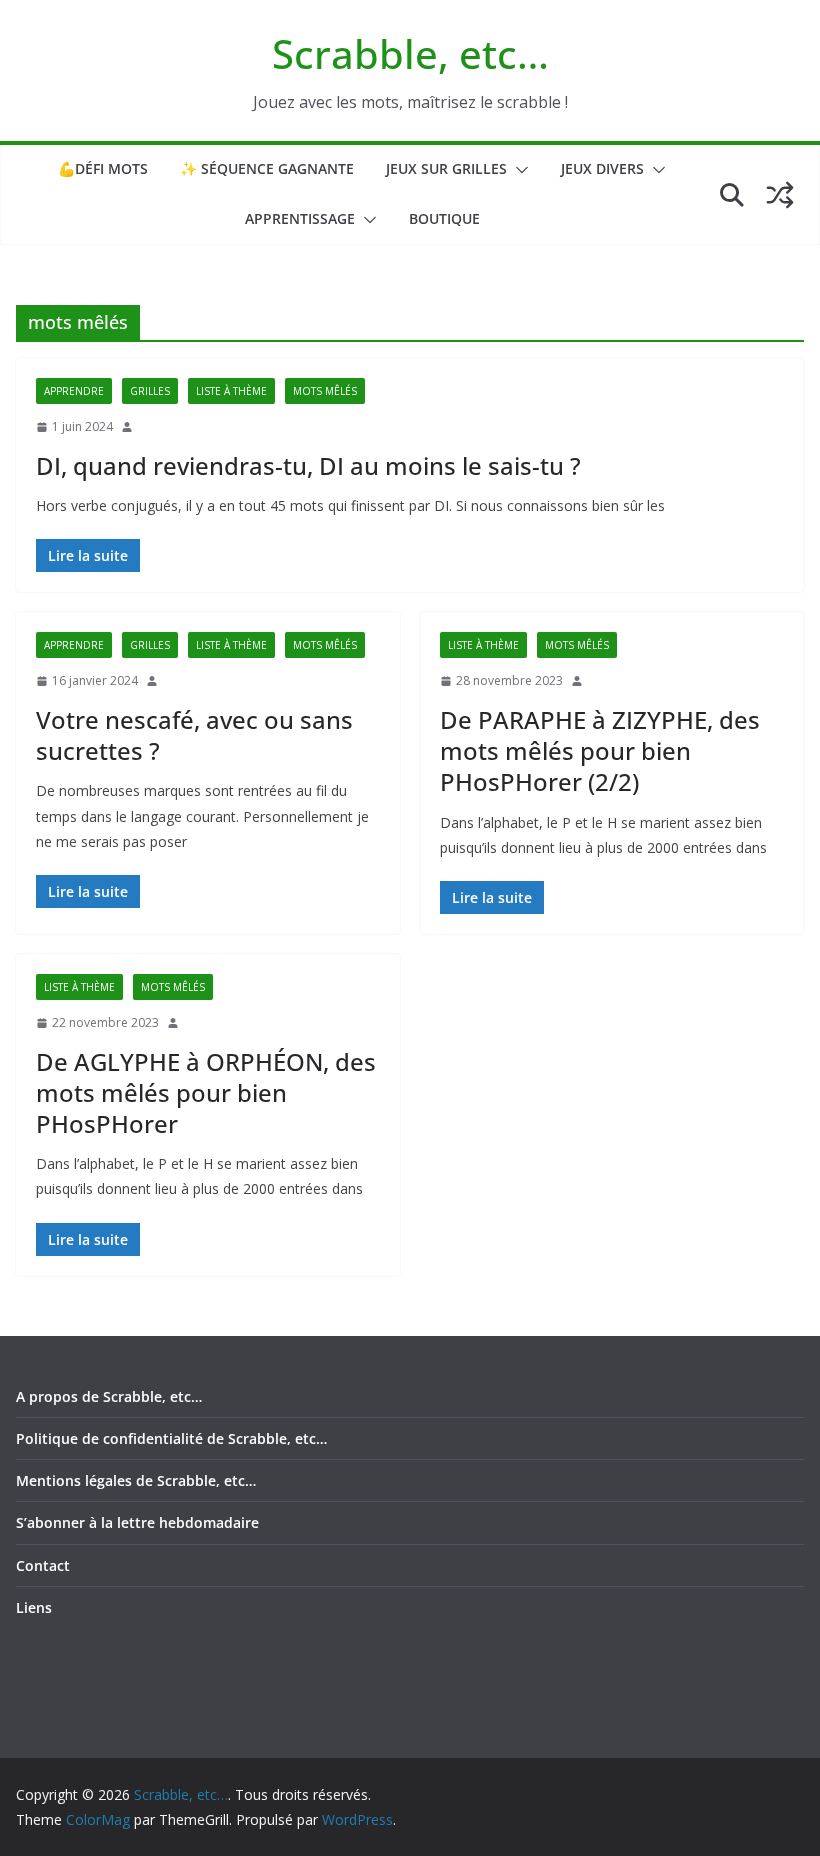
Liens (34, 1607)
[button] (518, 170)
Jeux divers (602, 168)
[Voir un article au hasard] (780, 195)
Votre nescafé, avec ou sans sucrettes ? (194, 735)
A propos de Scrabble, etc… (109, 1396)
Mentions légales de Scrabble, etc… (136, 1480)
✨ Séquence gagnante (267, 168)
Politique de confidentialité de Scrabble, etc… (171, 1438)
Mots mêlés (325, 391)
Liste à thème (231, 391)
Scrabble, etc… (410, 53)
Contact (43, 1565)
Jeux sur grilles (446, 168)
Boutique (444, 218)
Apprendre (74, 391)
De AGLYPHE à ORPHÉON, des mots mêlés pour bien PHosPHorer (206, 1092)
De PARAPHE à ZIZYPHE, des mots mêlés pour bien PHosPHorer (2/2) (600, 750)
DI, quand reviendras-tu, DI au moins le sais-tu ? (308, 465)
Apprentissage (300, 218)
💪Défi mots (103, 168)
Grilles (150, 391)
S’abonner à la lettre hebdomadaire (137, 1522)
